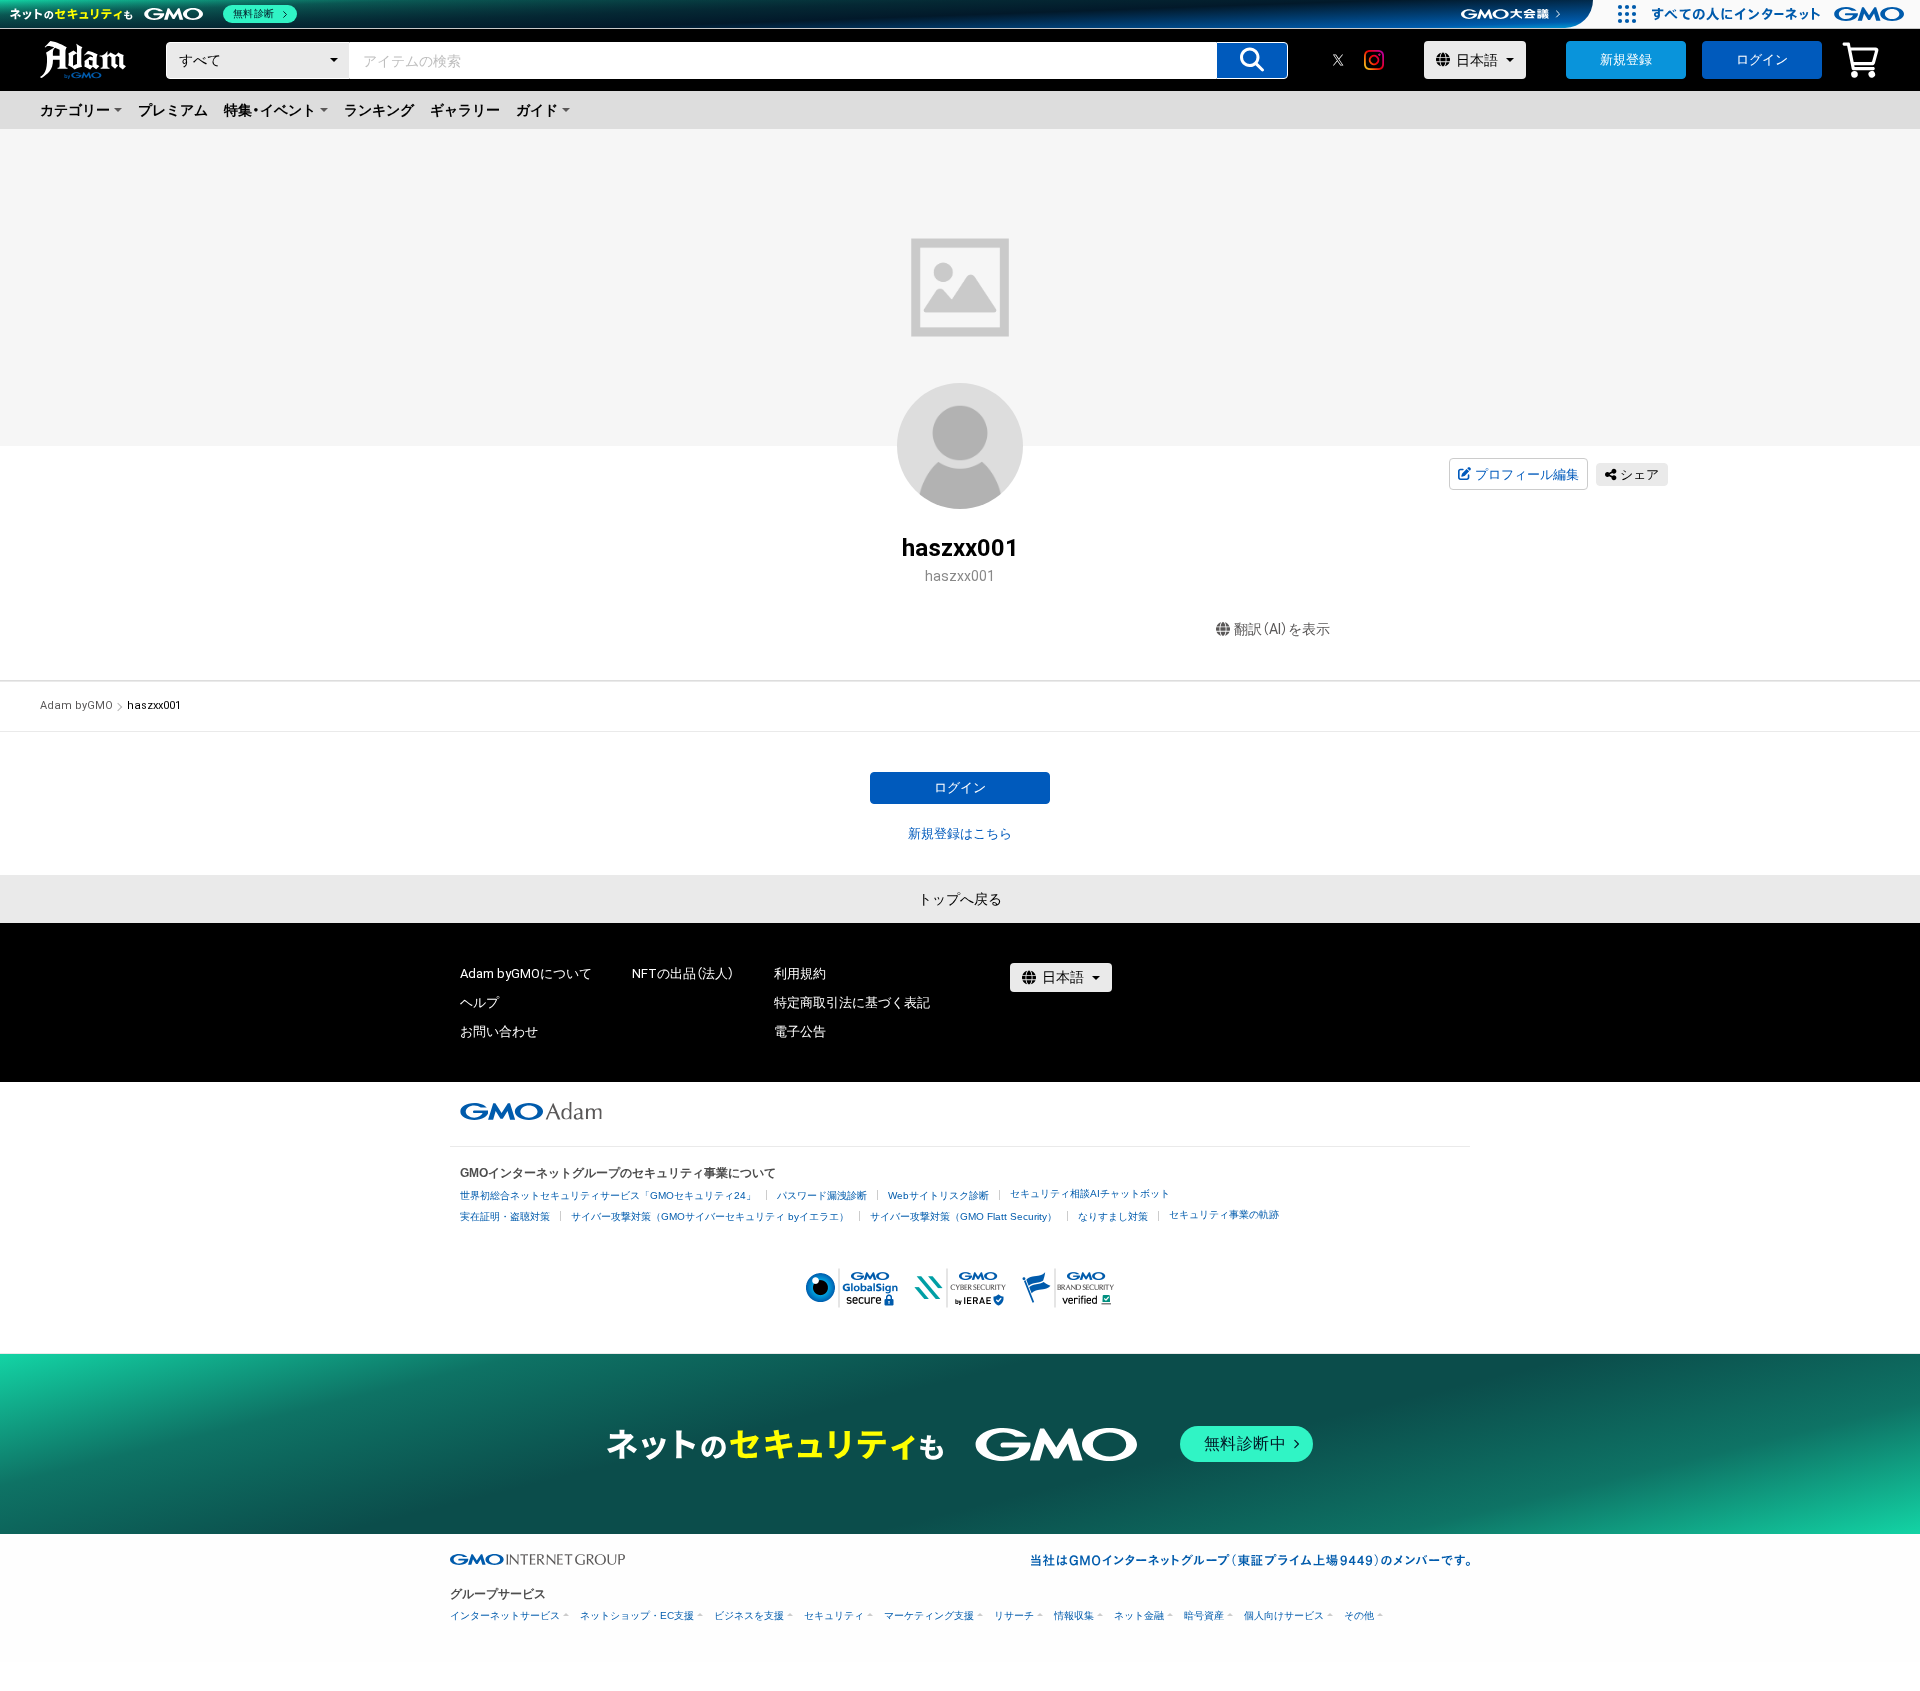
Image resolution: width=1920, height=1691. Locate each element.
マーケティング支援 (929, 1615)
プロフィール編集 (1527, 474)
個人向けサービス (1284, 1615)
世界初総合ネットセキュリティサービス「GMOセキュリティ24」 (608, 1195)
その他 (1359, 1615)
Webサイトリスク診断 (938, 1195)
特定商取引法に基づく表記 (852, 1002)
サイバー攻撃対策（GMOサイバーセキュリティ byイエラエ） (710, 1216)
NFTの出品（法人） (683, 973)
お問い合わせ (499, 1031)
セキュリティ (834, 1615)
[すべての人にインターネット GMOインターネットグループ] (1780, 14)
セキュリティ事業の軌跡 (1224, 1214)
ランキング (379, 110)
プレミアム (173, 110)
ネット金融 (1139, 1615)
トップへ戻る (960, 899)
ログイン (1762, 59)
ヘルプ (479, 1002)
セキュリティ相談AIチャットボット (1090, 1193)
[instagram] (1374, 60)
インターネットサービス (505, 1615)
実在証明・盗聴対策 (505, 1216)
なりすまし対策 (1113, 1216)
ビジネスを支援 (749, 1615)
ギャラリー (465, 110)
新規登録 (1626, 59)
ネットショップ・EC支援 (637, 1615)
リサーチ (1014, 1615)
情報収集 (1074, 1615)
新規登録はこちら (960, 833)
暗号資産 (1204, 1615)
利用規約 (800, 973)
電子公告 (800, 1031)
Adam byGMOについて (526, 973)
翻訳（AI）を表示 (1282, 629)
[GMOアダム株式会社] (531, 1111)
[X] (1338, 60)
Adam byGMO (76, 705)
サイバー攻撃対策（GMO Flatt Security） (963, 1216)
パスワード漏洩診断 (822, 1195)
